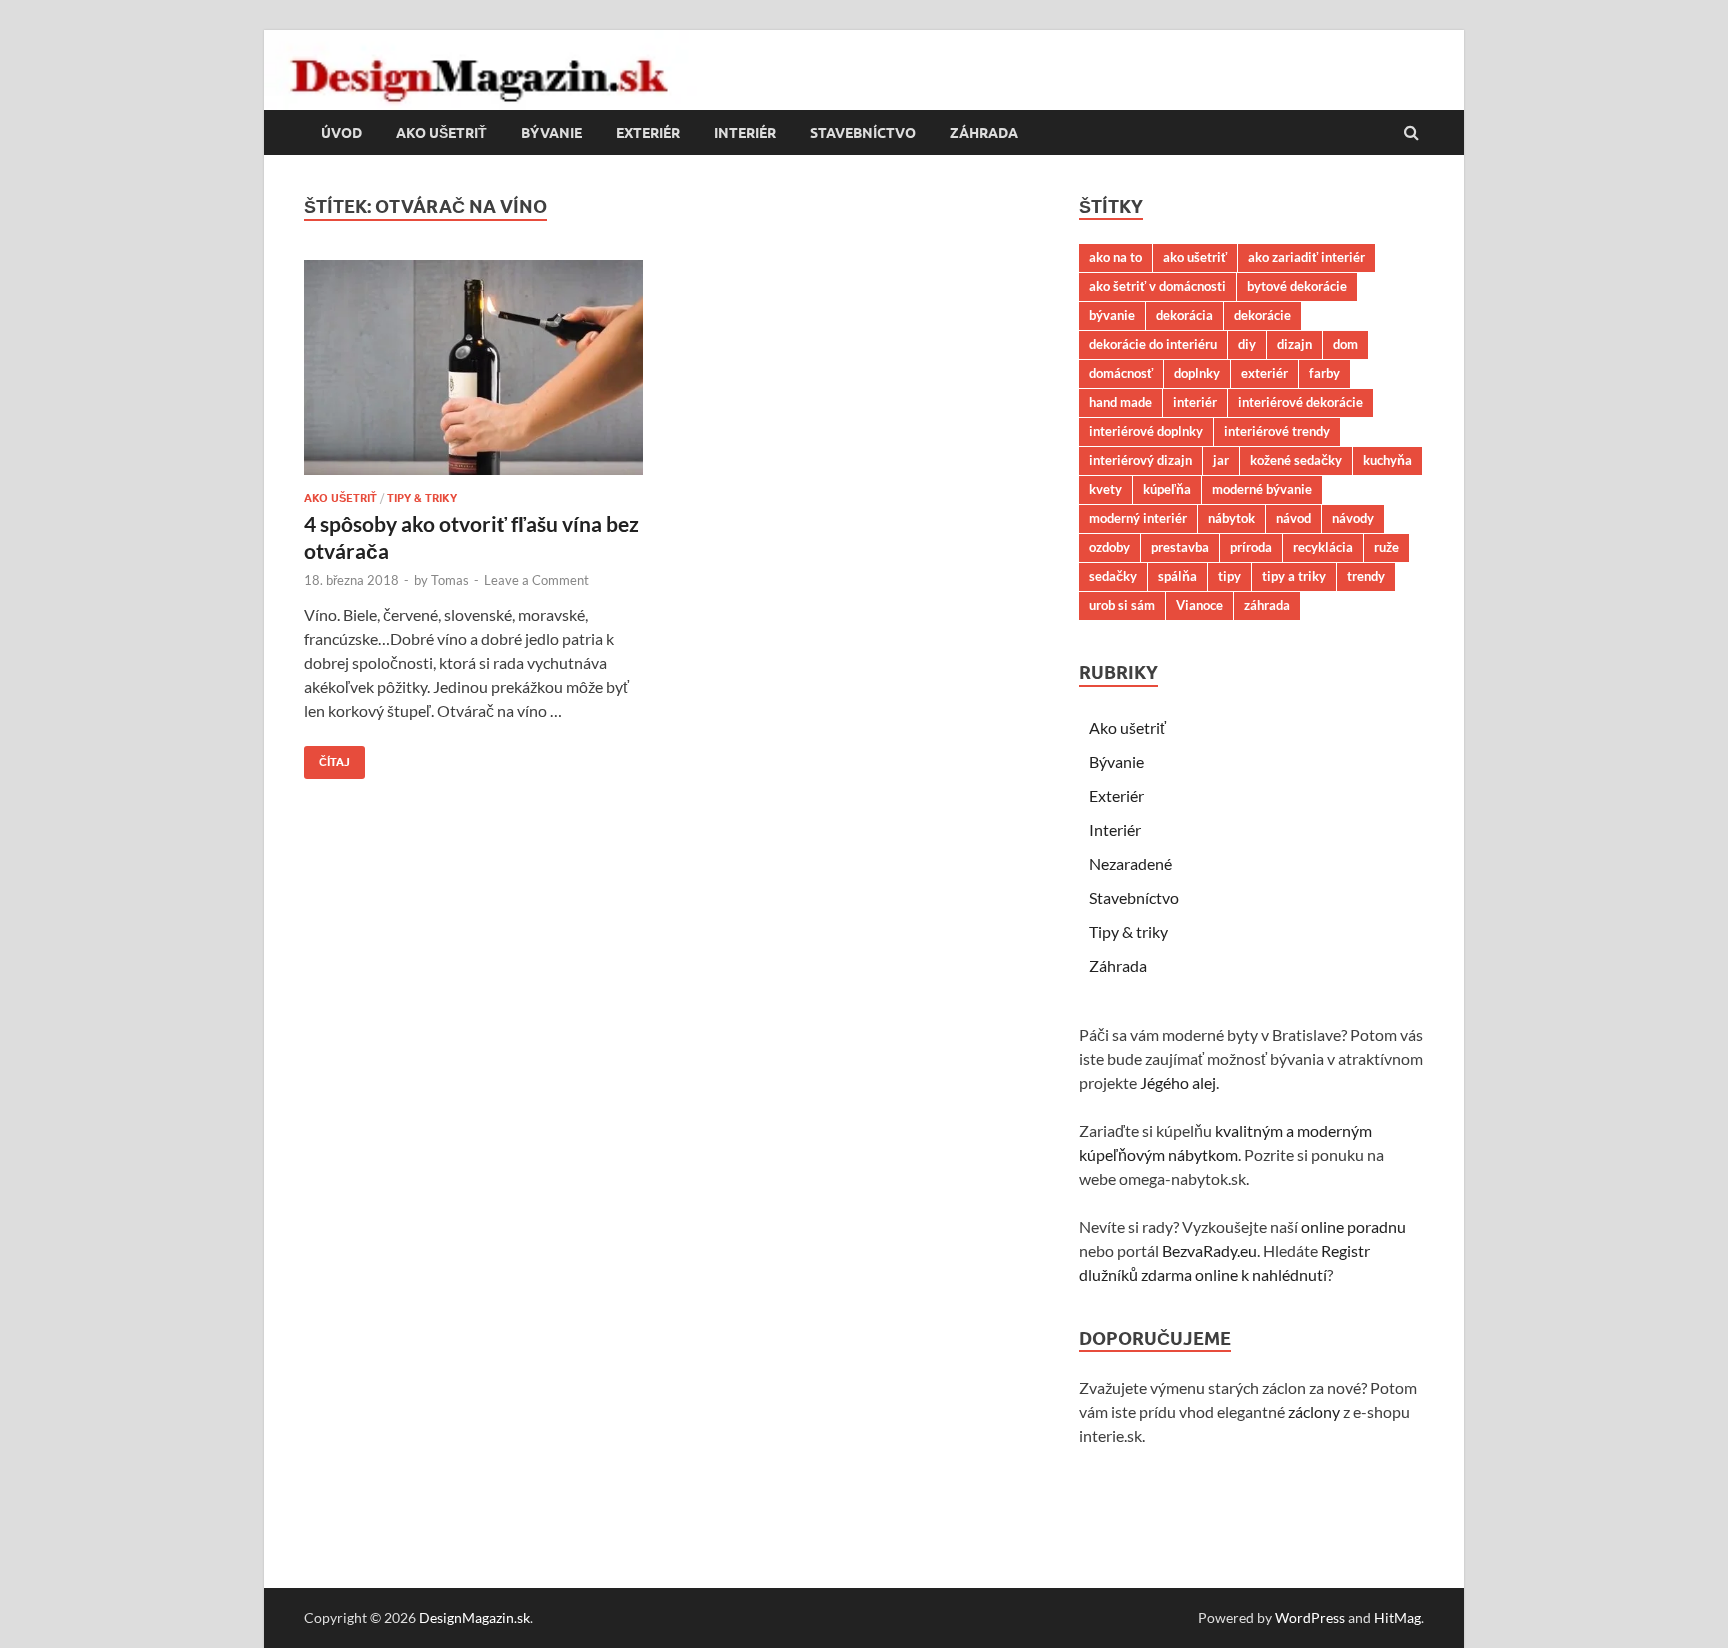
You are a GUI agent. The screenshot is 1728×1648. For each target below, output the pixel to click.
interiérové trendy (1277, 431)
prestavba (1180, 547)
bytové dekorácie (1297, 286)
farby (1324, 373)
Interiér (745, 133)
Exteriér (648, 133)
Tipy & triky (422, 498)
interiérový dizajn (1140, 460)
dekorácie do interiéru (1153, 344)
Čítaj (327, 757)
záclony (1314, 1411)
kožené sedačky (1296, 460)
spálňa (1177, 576)
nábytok (1231, 518)
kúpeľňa (1167, 489)
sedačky (1113, 576)
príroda (1251, 547)
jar (1221, 460)
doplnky (1197, 373)
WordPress (1310, 1617)
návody (1353, 518)
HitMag (1397, 1617)
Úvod (341, 133)
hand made (1120, 402)
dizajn (1294, 344)
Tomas (450, 580)
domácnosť (1121, 373)
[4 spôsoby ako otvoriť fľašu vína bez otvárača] (478, 375)
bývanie (1112, 315)
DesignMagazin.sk (474, 1617)
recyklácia (1323, 547)
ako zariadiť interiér (1306, 257)
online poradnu (1353, 1226)
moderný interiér (1138, 518)
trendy (1366, 576)
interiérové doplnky (1146, 431)
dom (1345, 344)
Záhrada (984, 133)
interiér (1195, 402)
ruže (1386, 547)
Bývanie (551, 133)
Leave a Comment (536, 580)
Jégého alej (1178, 1082)
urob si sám (1122, 605)
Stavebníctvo (863, 133)
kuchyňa (1387, 460)
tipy (1229, 576)
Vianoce (1199, 605)
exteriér (1264, 373)
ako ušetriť (1195, 257)
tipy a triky (1294, 576)
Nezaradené (1130, 863)
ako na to (1115, 257)
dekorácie (1262, 315)
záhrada (1267, 605)
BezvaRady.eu (1209, 1250)
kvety (1105, 489)
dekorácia (1184, 315)
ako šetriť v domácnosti (1157, 286)
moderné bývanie (1262, 489)
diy (1247, 344)
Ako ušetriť (441, 133)
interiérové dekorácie (1300, 402)
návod (1293, 518)
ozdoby (1109, 547)
